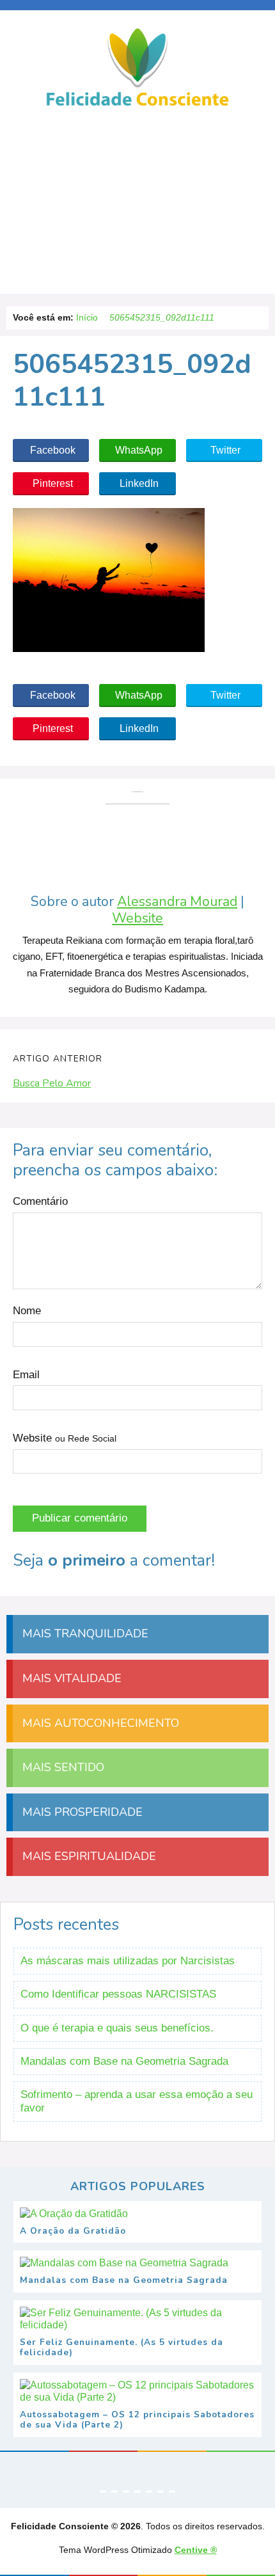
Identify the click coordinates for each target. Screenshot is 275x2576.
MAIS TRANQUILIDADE (84, 1634)
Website (137, 918)
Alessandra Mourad (177, 902)
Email (26, 1375)
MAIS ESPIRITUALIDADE (88, 1856)
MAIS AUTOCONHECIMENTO (99, 1723)
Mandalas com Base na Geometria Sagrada (124, 2061)
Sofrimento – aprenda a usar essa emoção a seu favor (137, 2101)
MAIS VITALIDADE (70, 1678)
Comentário (40, 1201)
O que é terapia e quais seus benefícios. (117, 2028)
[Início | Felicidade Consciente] (137, 105)
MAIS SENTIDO (62, 1767)
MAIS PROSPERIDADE (81, 1812)
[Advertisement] (137, 205)
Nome (27, 1311)
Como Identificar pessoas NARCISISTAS (118, 1994)
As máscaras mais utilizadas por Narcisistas (128, 1961)
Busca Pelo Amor (52, 1083)
